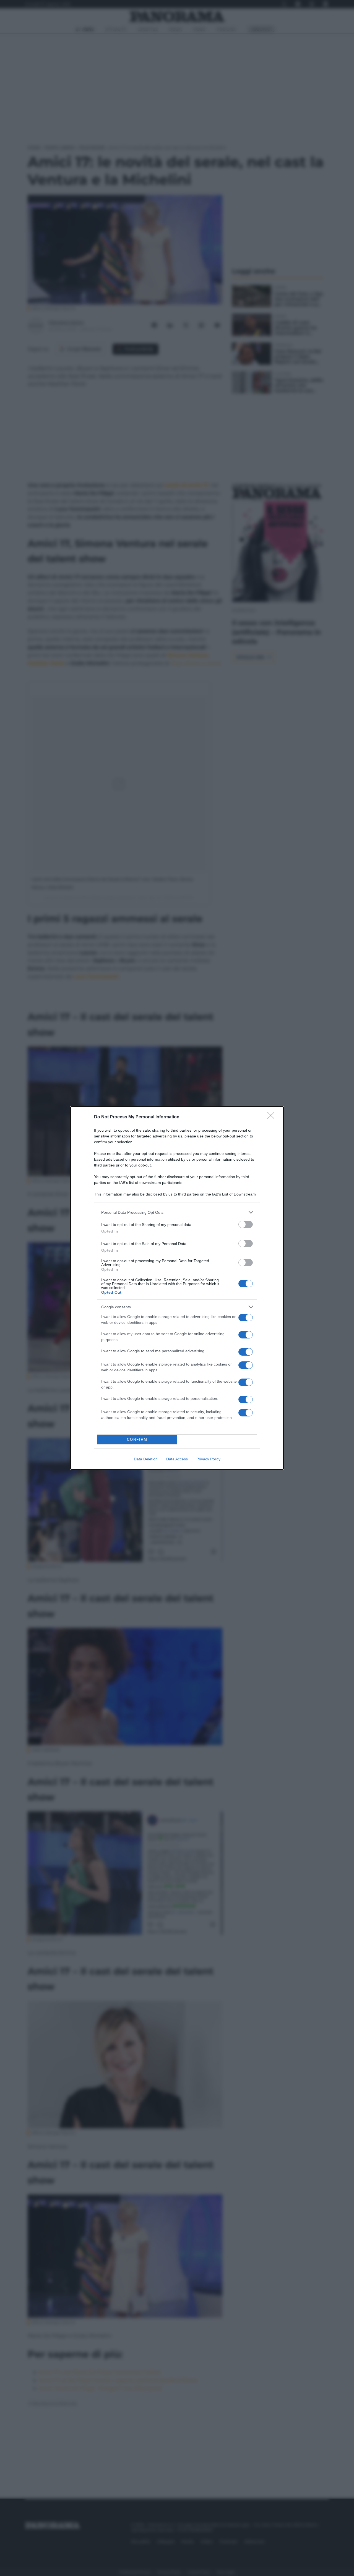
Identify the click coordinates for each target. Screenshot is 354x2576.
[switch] (246, 1224)
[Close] (273, 1117)
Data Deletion (146, 1459)
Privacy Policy (208, 1459)
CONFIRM (137, 1440)
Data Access (177, 1459)
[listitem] (177, 1212)
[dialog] (177, 1288)
